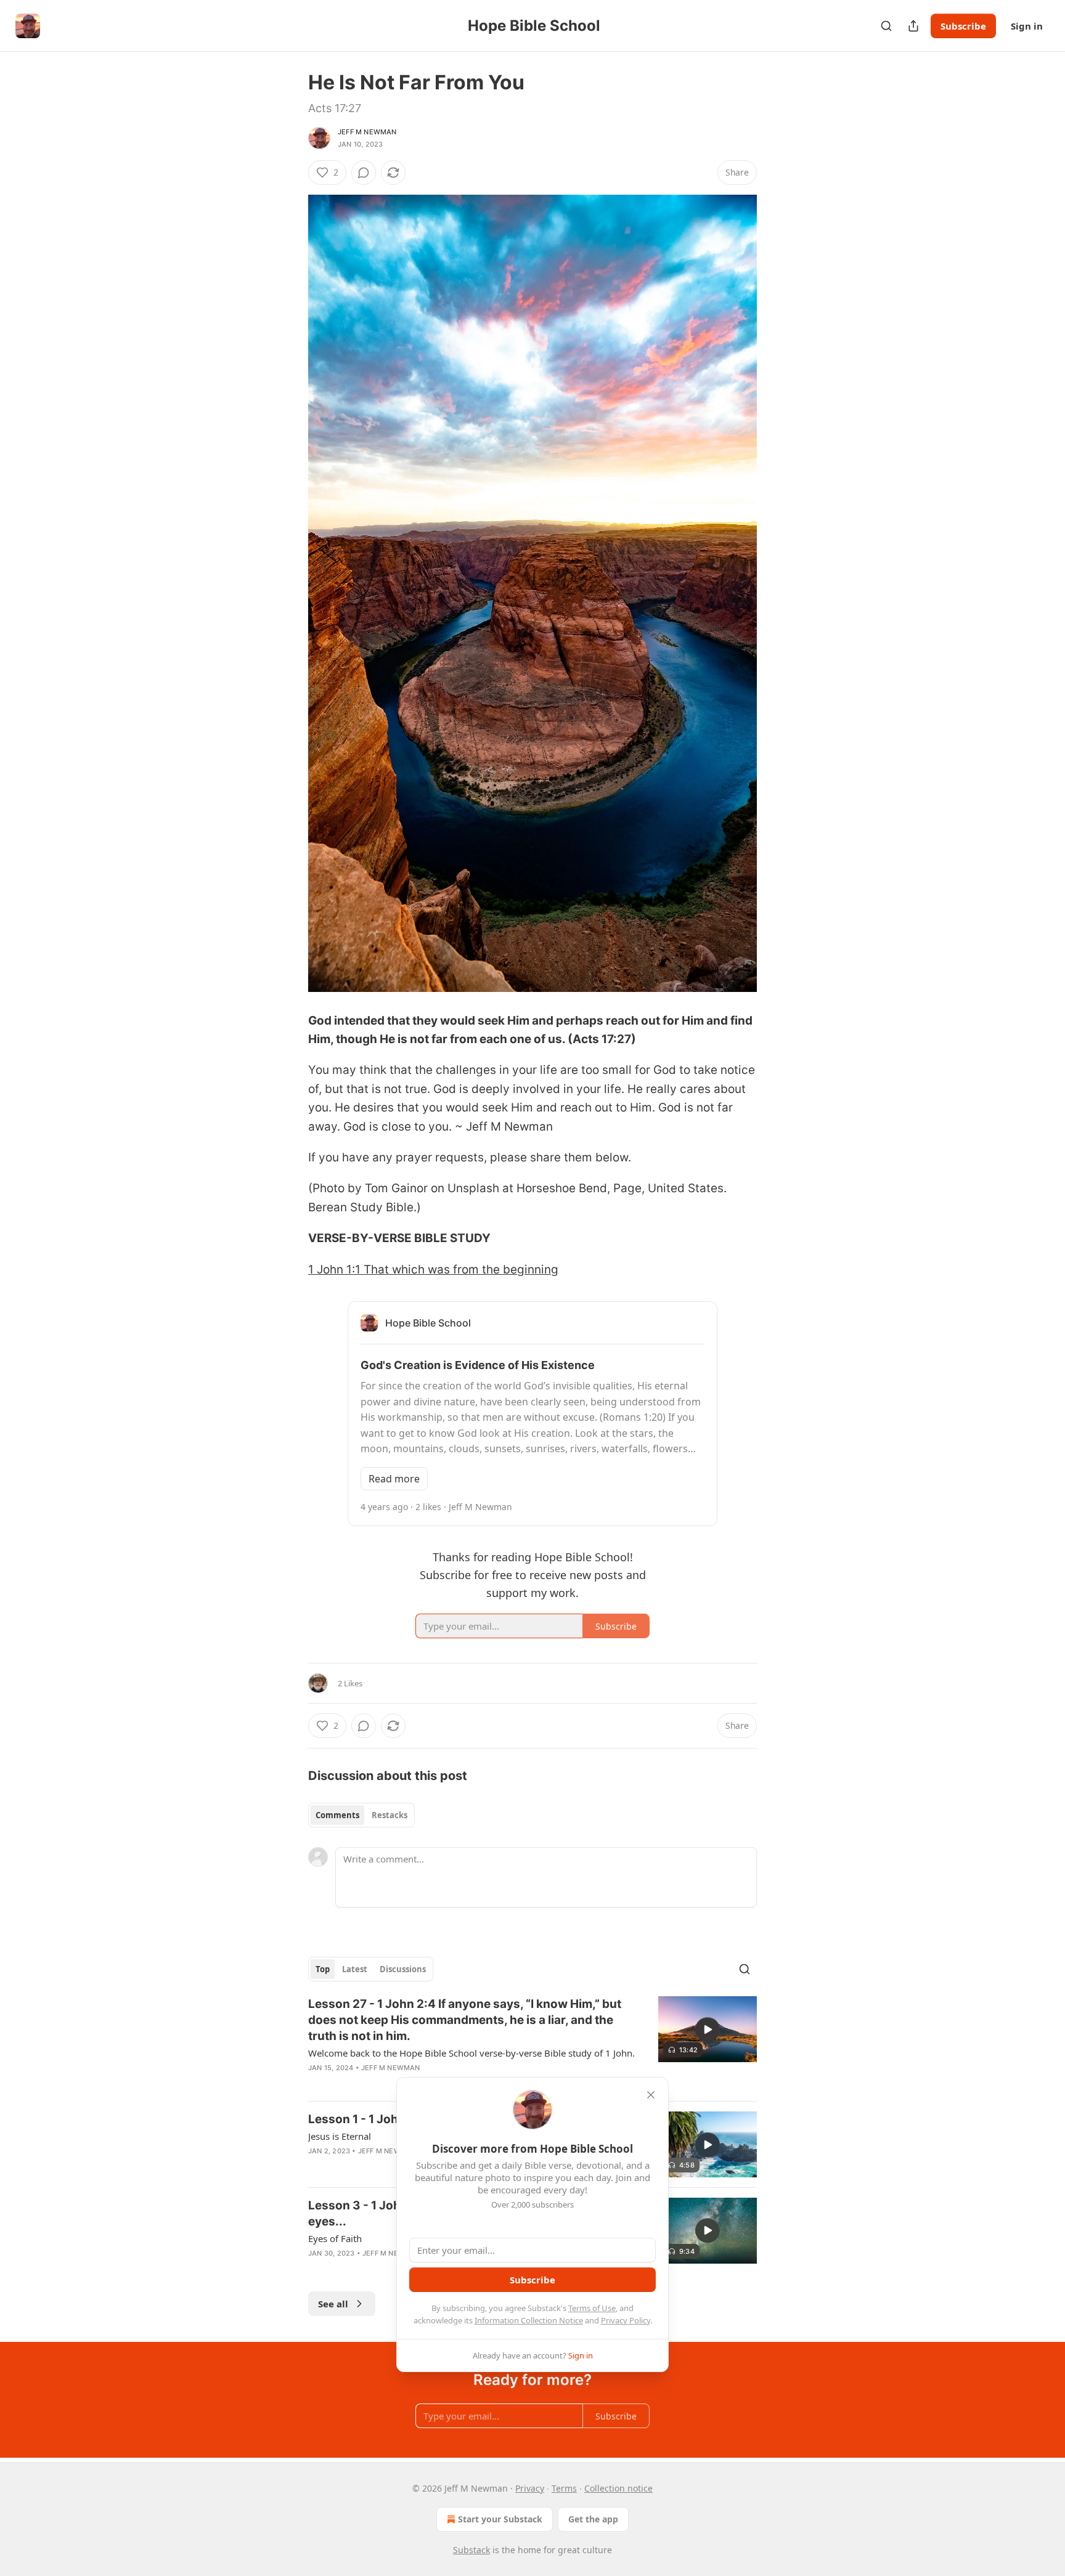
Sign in (1027, 26)
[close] (651, 2095)
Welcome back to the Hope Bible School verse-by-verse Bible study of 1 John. (471, 2053)
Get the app (593, 2519)
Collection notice (618, 2488)
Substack (471, 2550)
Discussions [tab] (403, 1969)
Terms (564, 2488)
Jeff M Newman (367, 132)
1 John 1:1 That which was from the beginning (433, 1270)
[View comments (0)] (364, 173)
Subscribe (963, 26)
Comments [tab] (337, 1815)
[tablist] (361, 1815)
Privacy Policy (626, 2320)
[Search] (886, 26)
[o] (708, 2030)
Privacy (530, 2488)
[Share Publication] (913, 26)
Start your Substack (500, 2519)
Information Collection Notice (529, 2320)
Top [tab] (323, 1969)
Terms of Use (592, 2308)
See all (333, 2304)
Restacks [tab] (390, 1815)
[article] (532, 2044)
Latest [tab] (355, 1969)
